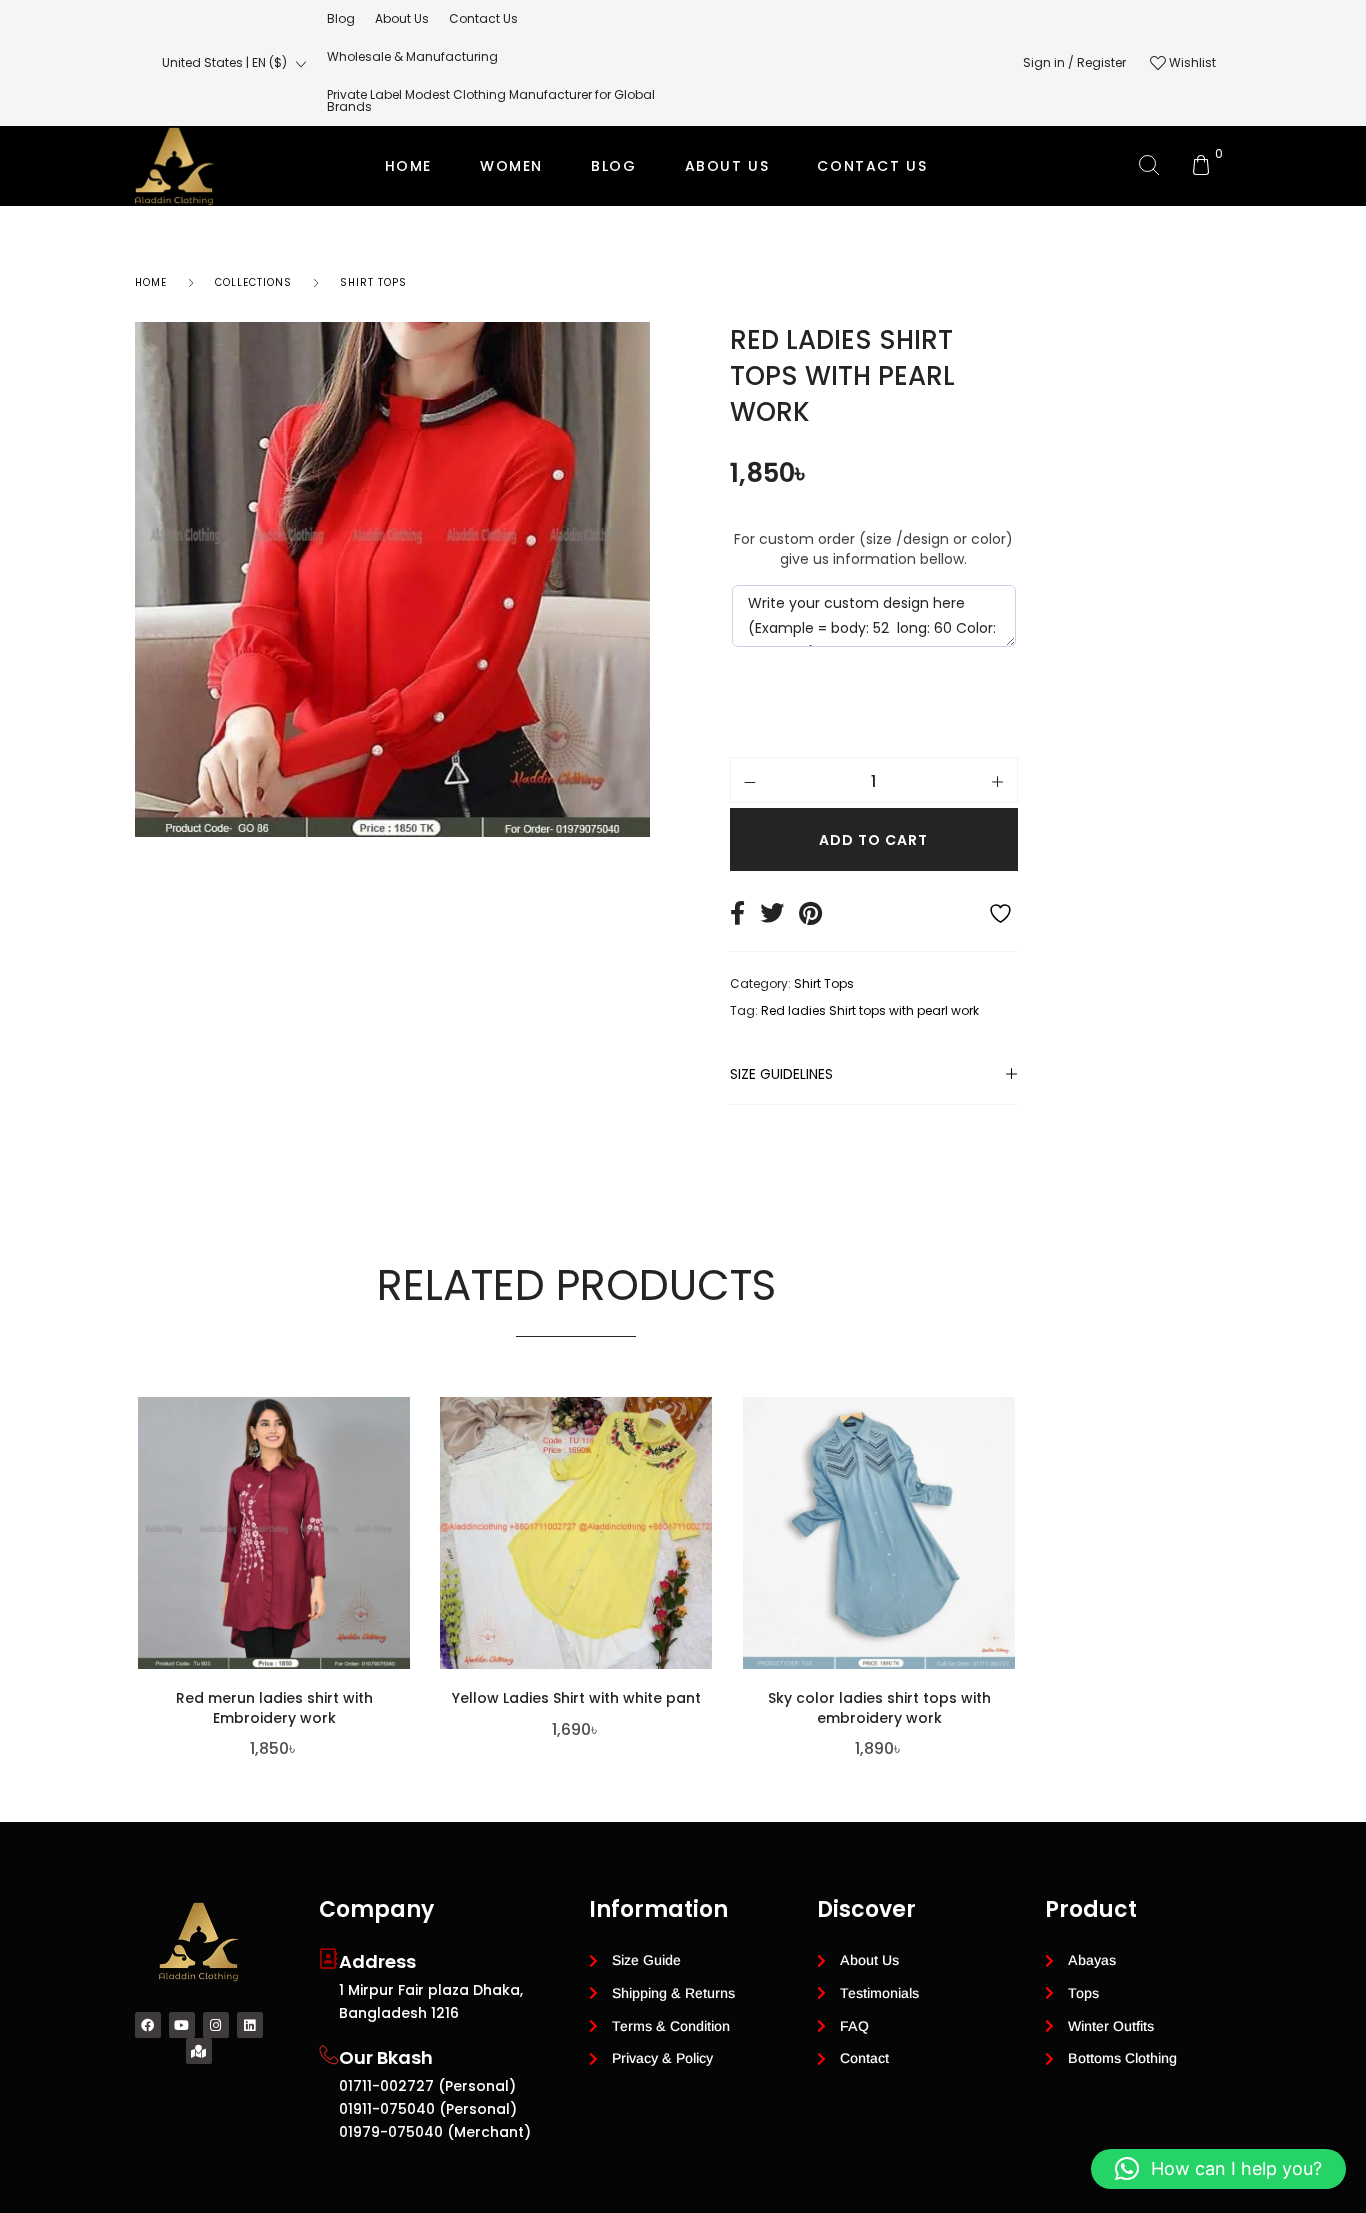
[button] (1218, 2169)
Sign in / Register (1074, 62)
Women (511, 166)
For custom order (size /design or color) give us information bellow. (873, 549)
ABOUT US (727, 166)
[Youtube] (182, 2025)
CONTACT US (872, 166)
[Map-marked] (199, 2051)
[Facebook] (148, 2025)
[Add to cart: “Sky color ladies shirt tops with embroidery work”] (1010, 1534)
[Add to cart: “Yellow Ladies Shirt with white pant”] (708, 1534)
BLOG (613, 166)
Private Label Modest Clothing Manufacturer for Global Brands (680, 246)
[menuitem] (341, 19)
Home (408, 166)
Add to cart (873, 840)
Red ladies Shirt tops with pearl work (870, 1010)
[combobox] (234, 63)
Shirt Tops (824, 983)
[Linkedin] (250, 2025)
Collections (253, 282)
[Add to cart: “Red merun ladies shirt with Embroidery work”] (405, 1534)
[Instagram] (216, 2025)
